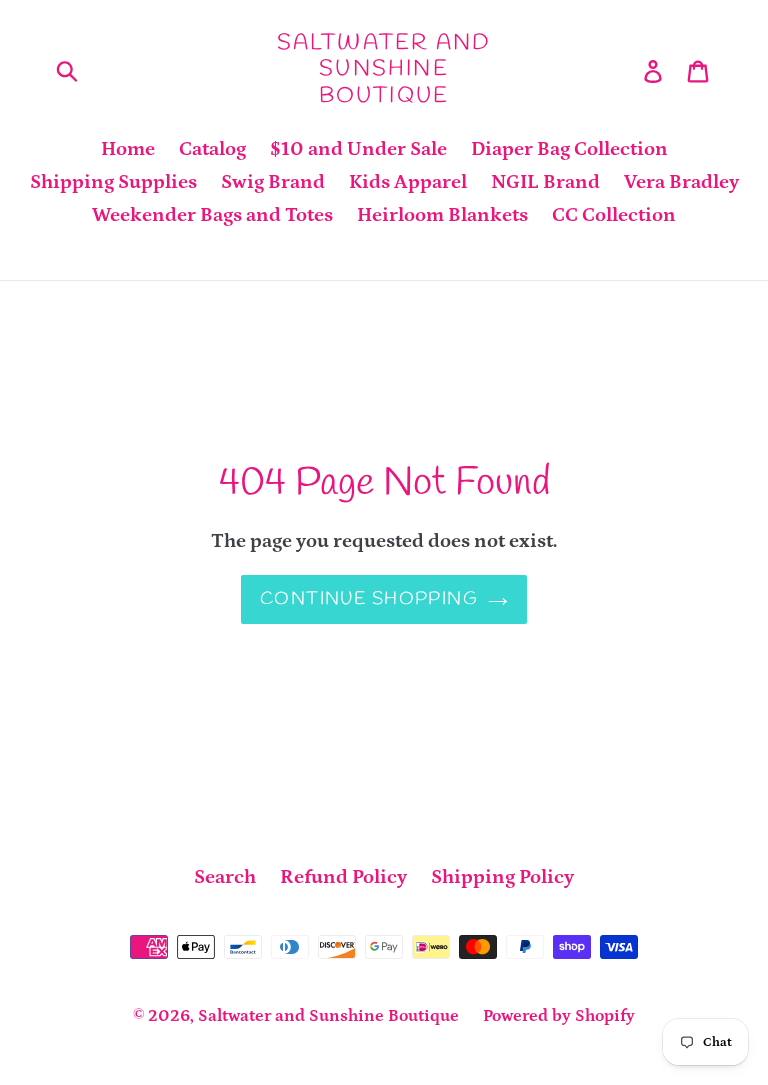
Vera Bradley (681, 182)
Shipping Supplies (113, 182)
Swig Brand (273, 182)
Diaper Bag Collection (569, 149)
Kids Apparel (408, 182)
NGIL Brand (545, 182)
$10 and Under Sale (358, 149)
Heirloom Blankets (442, 215)
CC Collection (614, 215)
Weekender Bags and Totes (212, 215)
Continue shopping (369, 599)
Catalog (212, 149)
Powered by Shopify (559, 1016)
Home (128, 149)
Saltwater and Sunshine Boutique (384, 69)
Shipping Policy (502, 877)
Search (225, 877)
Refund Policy (343, 877)
